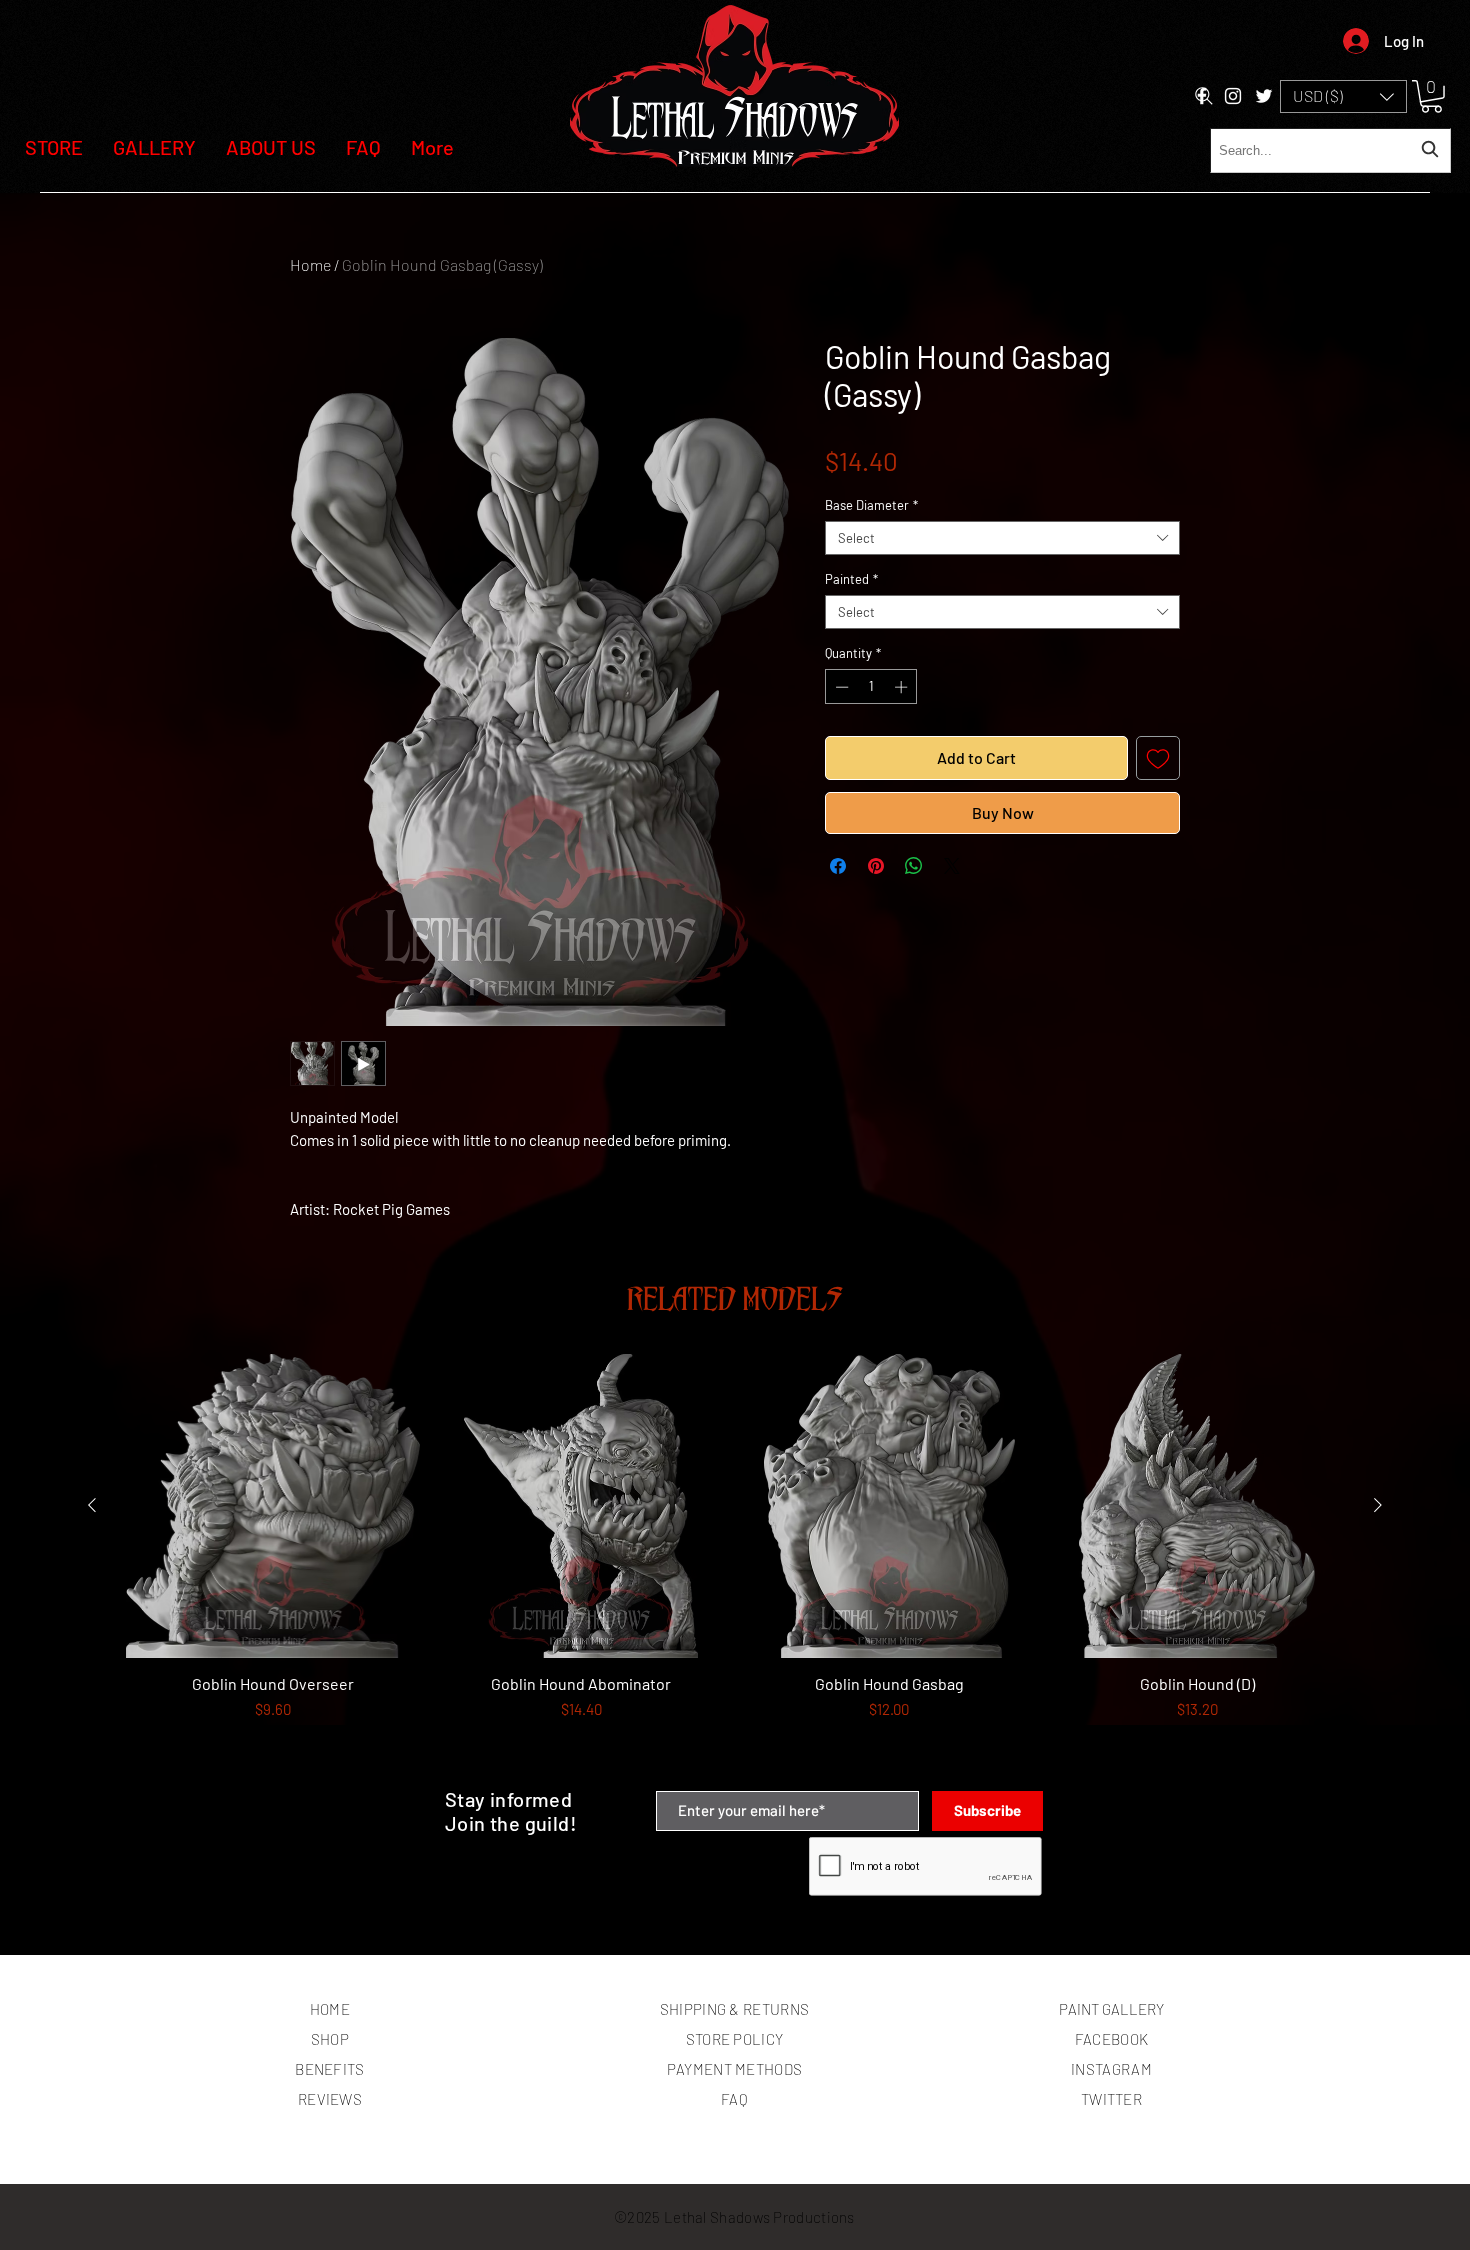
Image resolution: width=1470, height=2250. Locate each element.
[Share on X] (952, 866)
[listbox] (1343, 96)
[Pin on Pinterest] (876, 866)
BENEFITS (329, 2069)
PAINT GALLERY (1111, 2009)
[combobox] (1330, 150)
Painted (851, 579)
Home (310, 264)
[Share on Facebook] (838, 866)
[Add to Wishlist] (1158, 758)
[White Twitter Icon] (1264, 96)
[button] (1343, 96)
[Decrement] (840, 687)
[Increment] (903, 687)
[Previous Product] (92, 1505)
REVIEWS (330, 2099)
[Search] (1204, 96)
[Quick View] (273, 1506)
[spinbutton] (871, 687)
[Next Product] (1378, 1505)
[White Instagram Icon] (1233, 96)
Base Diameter (871, 505)
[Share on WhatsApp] (914, 866)
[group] (735, 1563)
